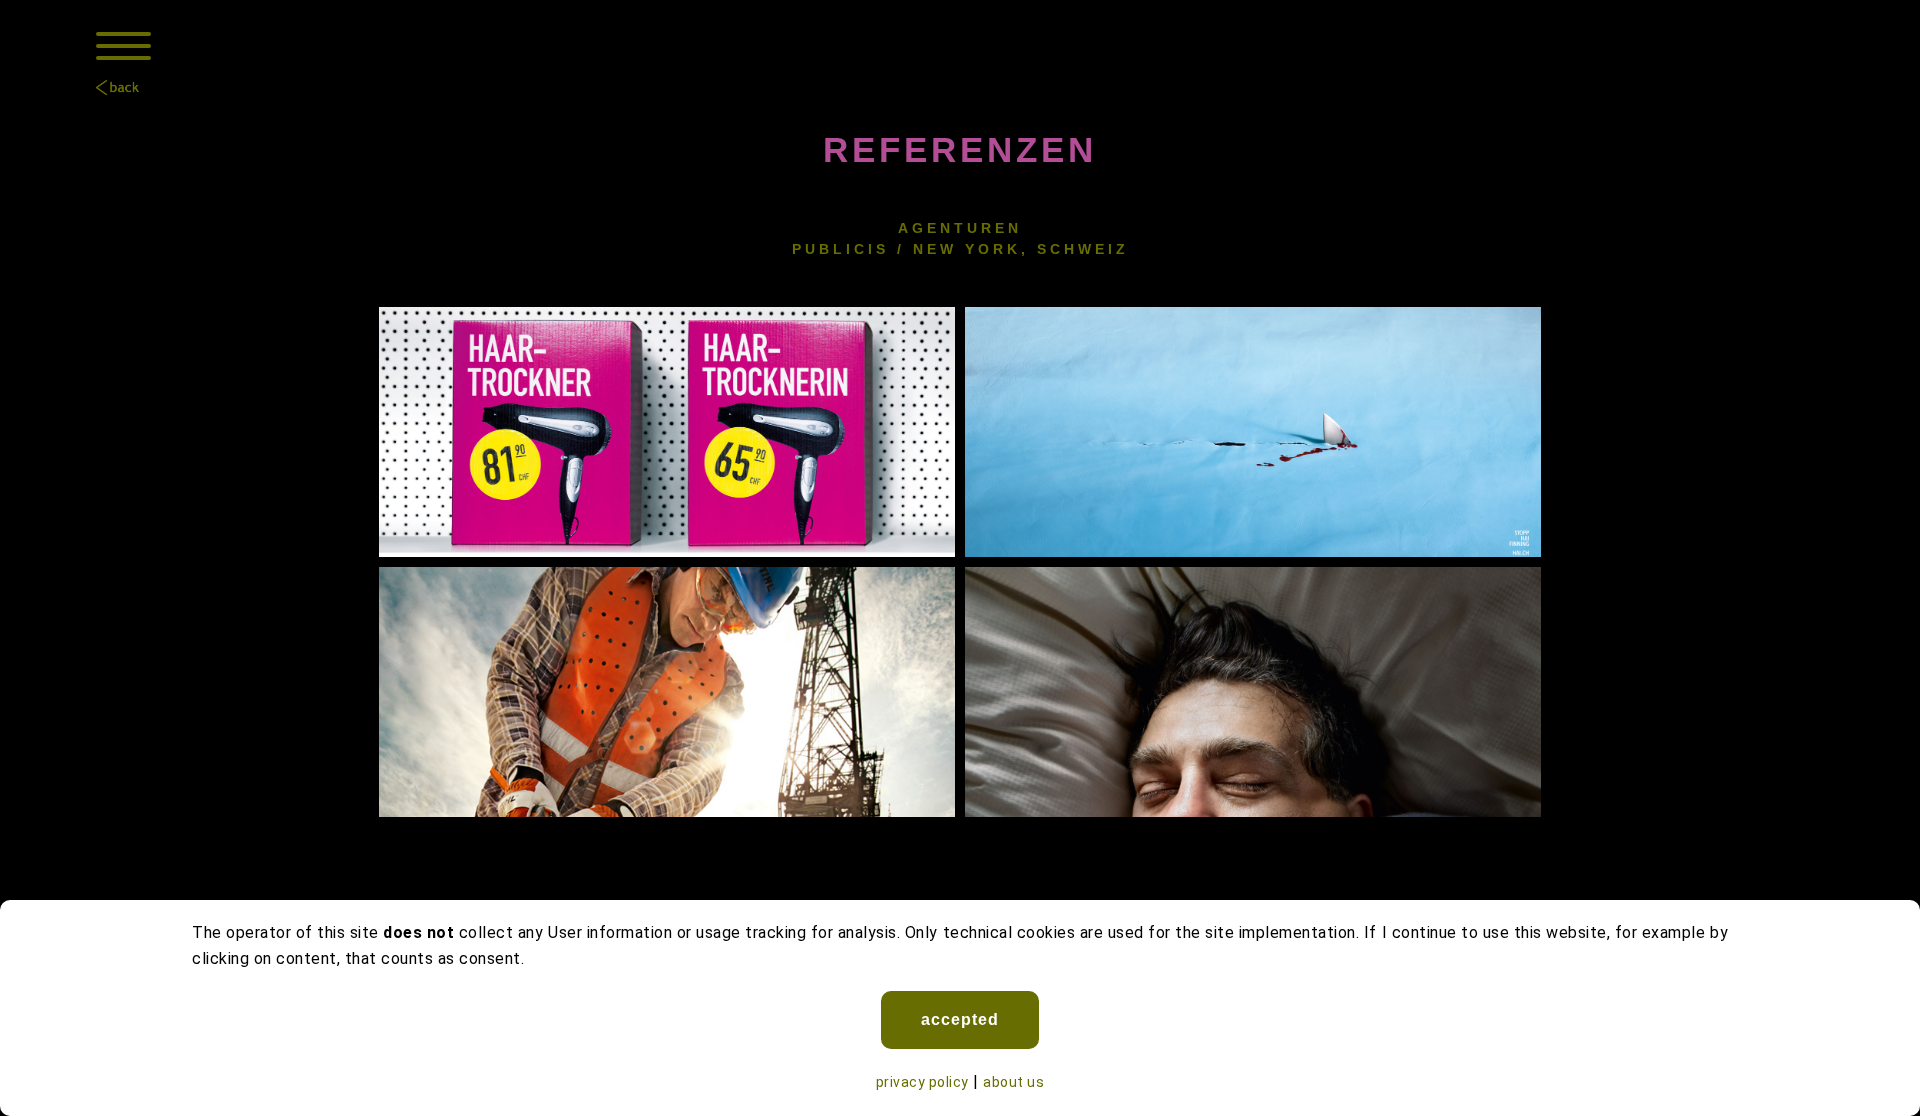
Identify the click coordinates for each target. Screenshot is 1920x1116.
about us (1013, 1082)
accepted (960, 1019)
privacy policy (922, 1082)
